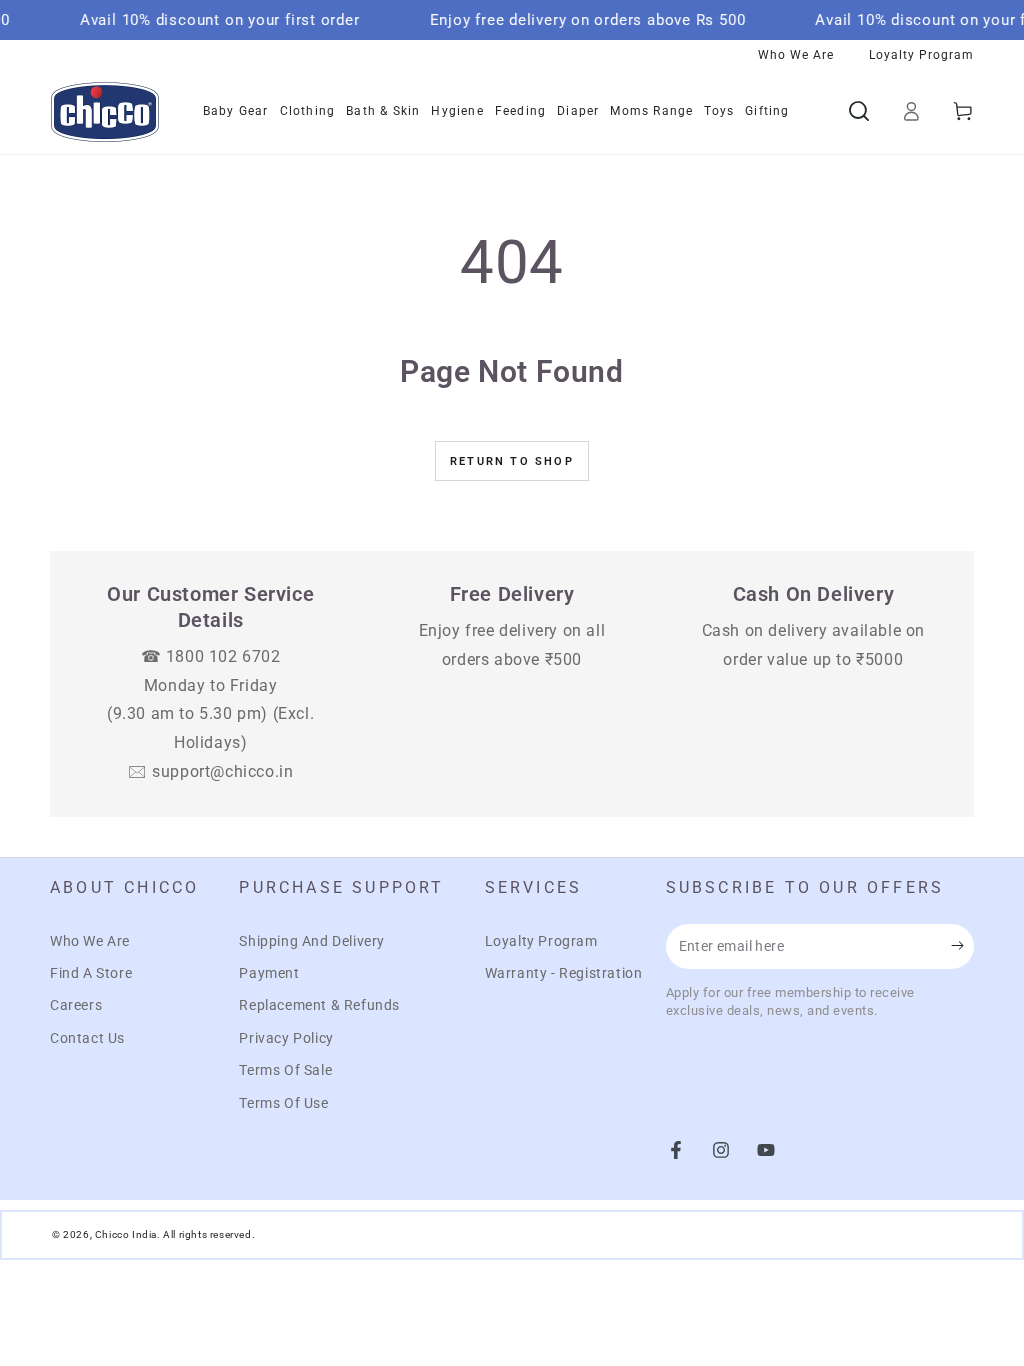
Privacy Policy (286, 1038)
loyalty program (921, 55)
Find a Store (91, 973)
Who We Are (90, 941)
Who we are (796, 55)
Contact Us (87, 1038)
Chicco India (126, 1234)
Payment (269, 973)
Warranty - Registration (564, 973)
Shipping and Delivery (312, 941)
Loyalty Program (541, 941)
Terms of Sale (285, 1070)
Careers (76, 1005)
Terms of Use (283, 1103)
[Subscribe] (962, 946)
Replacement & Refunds (319, 1005)
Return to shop (512, 461)
